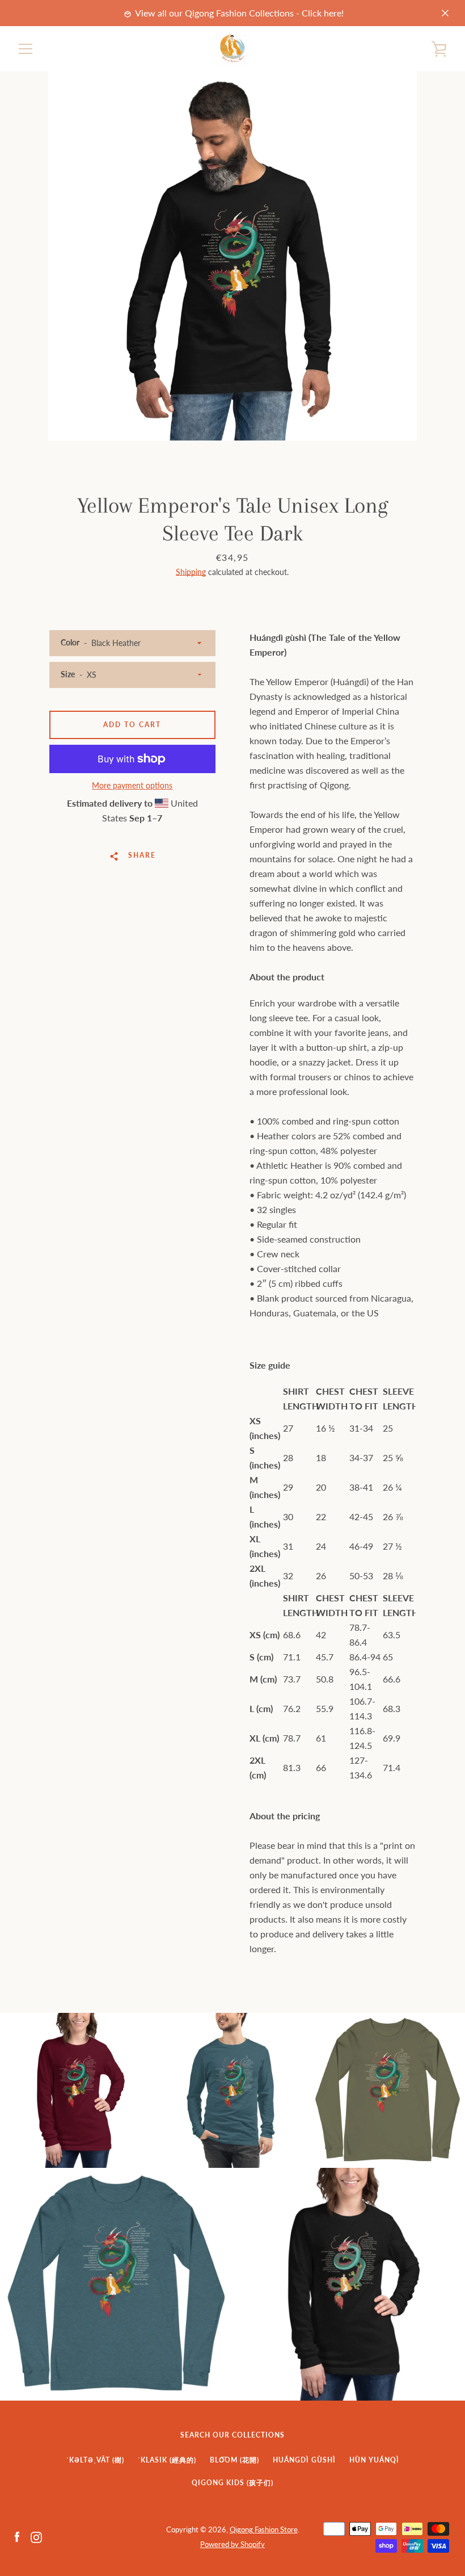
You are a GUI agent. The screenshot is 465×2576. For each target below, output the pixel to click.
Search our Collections (232, 2435)
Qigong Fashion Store (264, 2529)
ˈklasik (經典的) (167, 2460)
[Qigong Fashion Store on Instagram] (36, 2536)
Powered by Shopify (232, 2544)
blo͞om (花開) (234, 2460)
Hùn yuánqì (374, 2460)
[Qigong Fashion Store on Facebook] (17, 2536)
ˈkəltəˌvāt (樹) (95, 2460)
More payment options (132, 785)
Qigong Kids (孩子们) (232, 2483)
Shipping (191, 572)
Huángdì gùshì (304, 2460)
